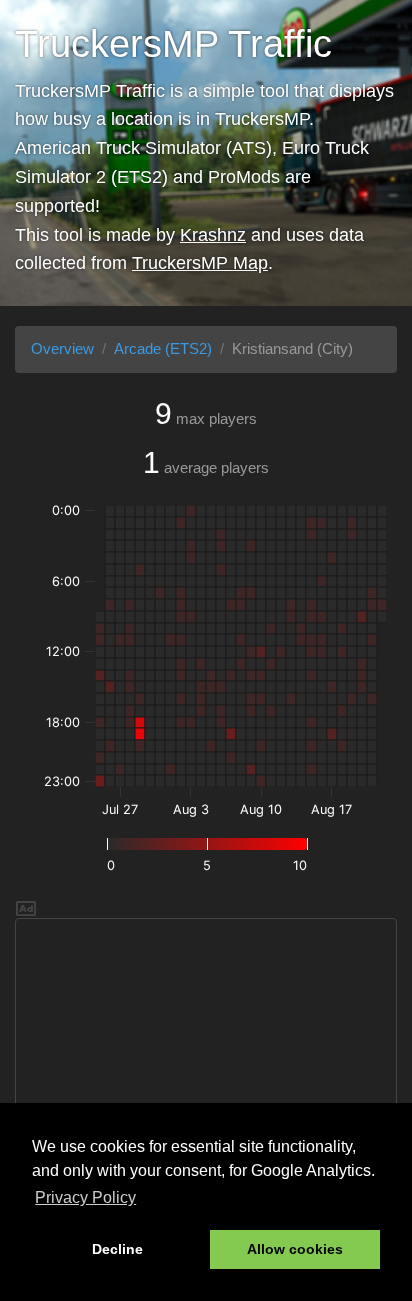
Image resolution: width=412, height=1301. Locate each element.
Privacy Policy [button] (85, 1197)
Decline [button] (117, 1249)
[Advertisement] (206, 1059)
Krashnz (213, 235)
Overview (62, 348)
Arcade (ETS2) (163, 348)
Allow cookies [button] (295, 1249)
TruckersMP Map (200, 263)
